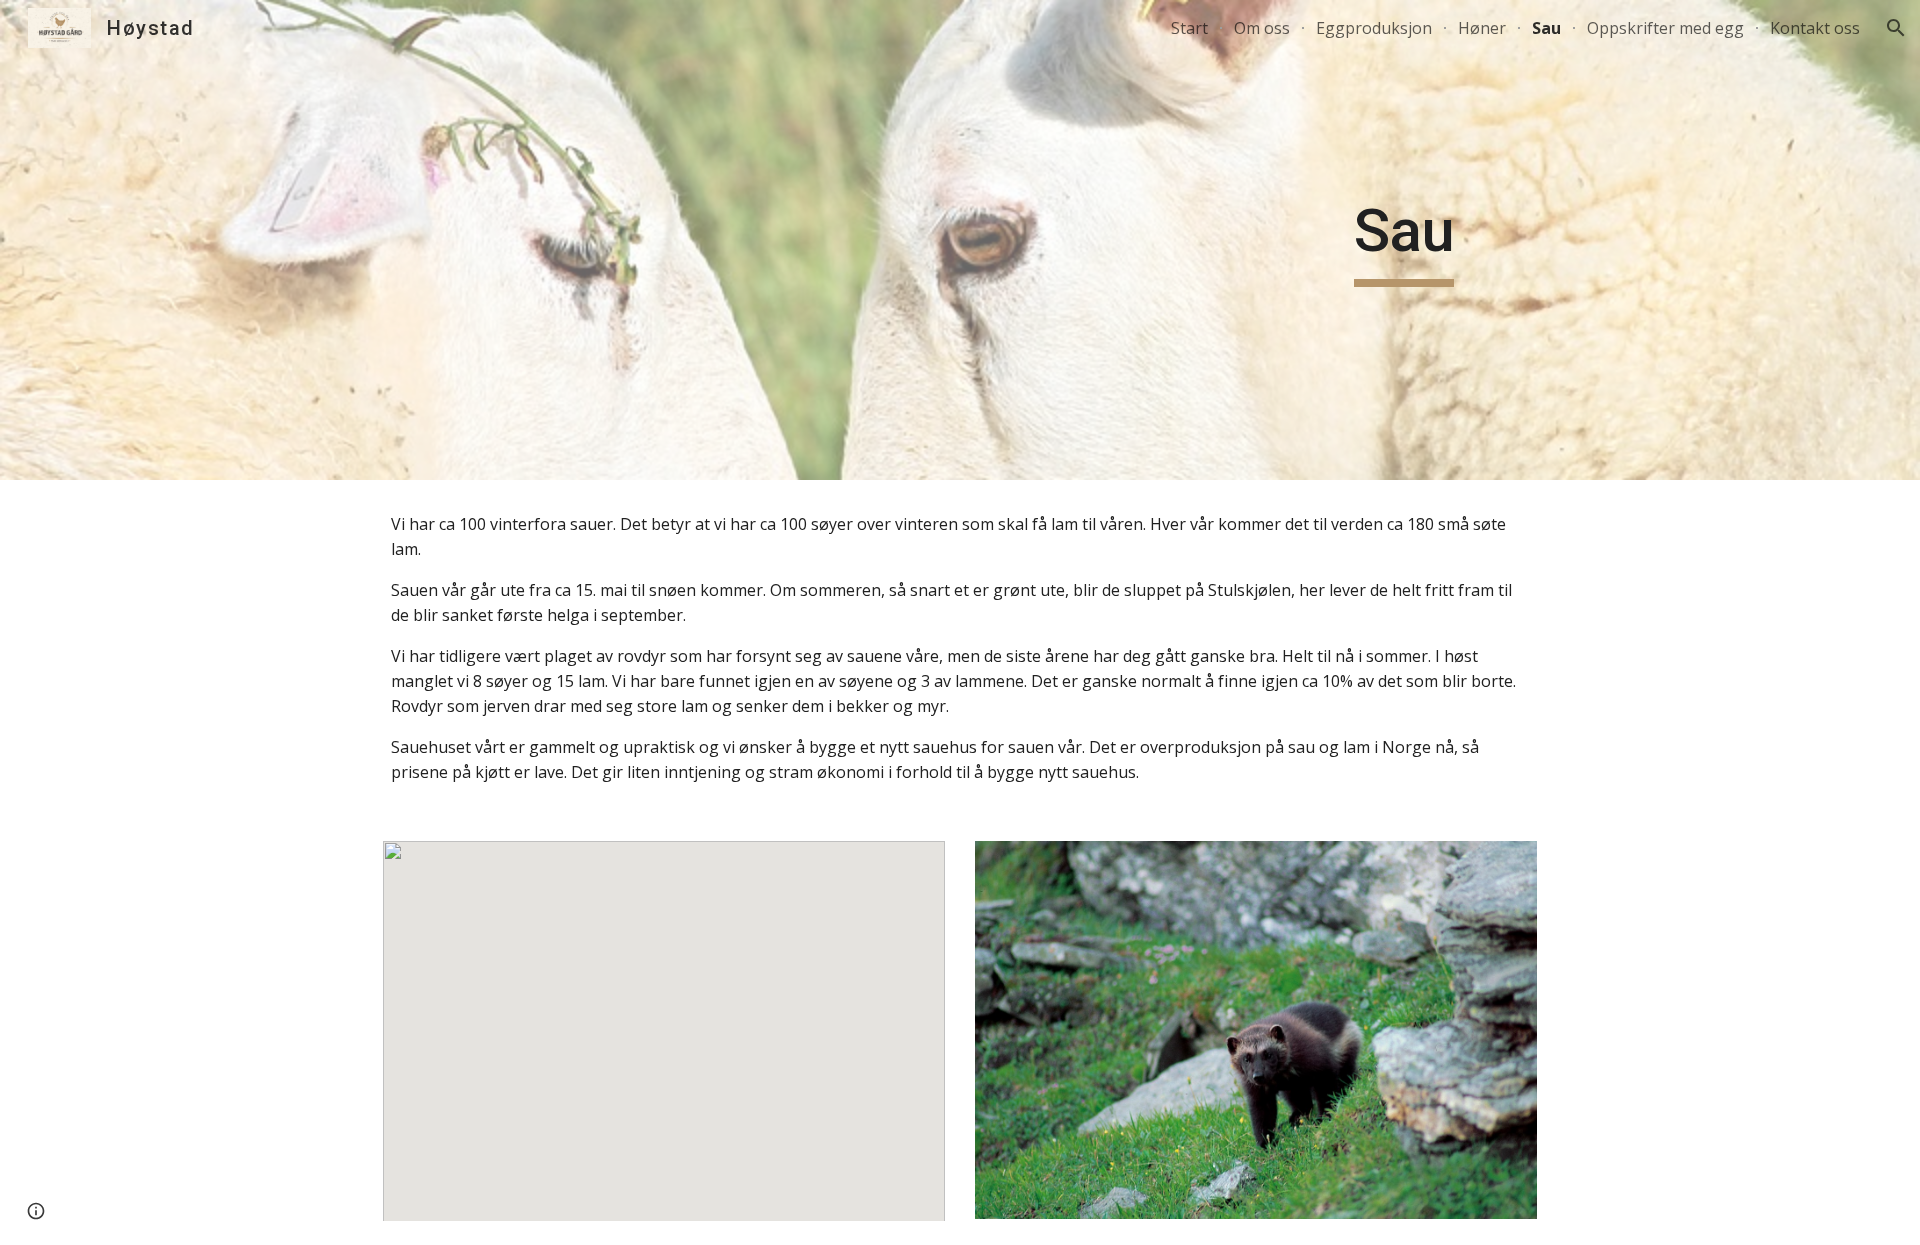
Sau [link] (1546, 28)
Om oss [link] (1262, 28)
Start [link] (1189, 28)
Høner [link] (1482, 28)
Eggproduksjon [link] (1374, 28)
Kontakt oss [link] (1815, 28)
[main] (1404, 240)
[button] (1896, 28)
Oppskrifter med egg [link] (1665, 28)
